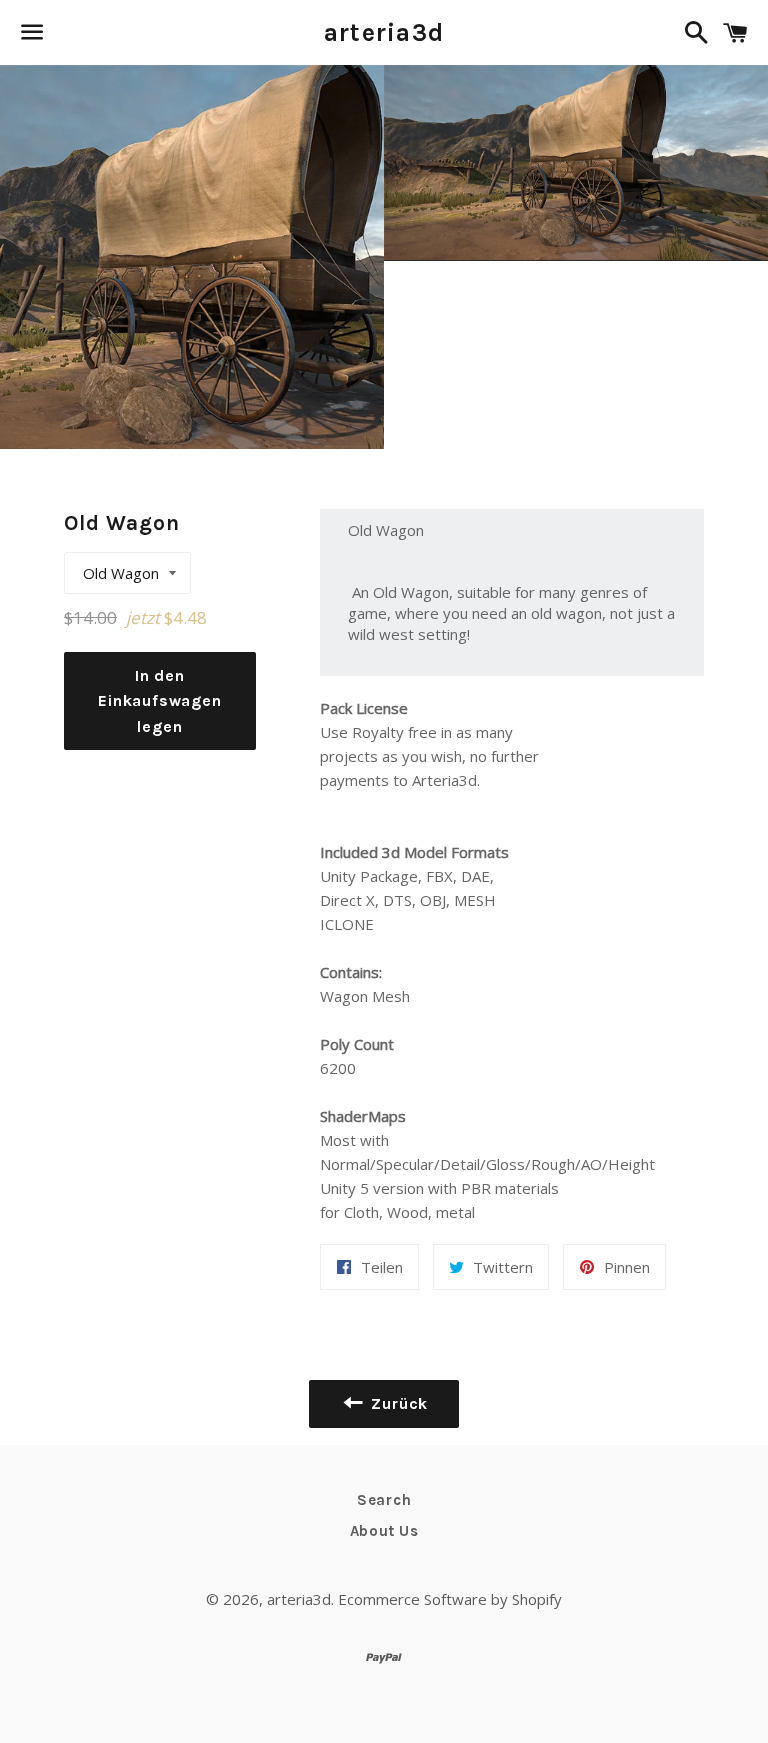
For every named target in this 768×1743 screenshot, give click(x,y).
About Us (384, 1531)
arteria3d (384, 32)
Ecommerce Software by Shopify (450, 1599)
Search (384, 1500)
